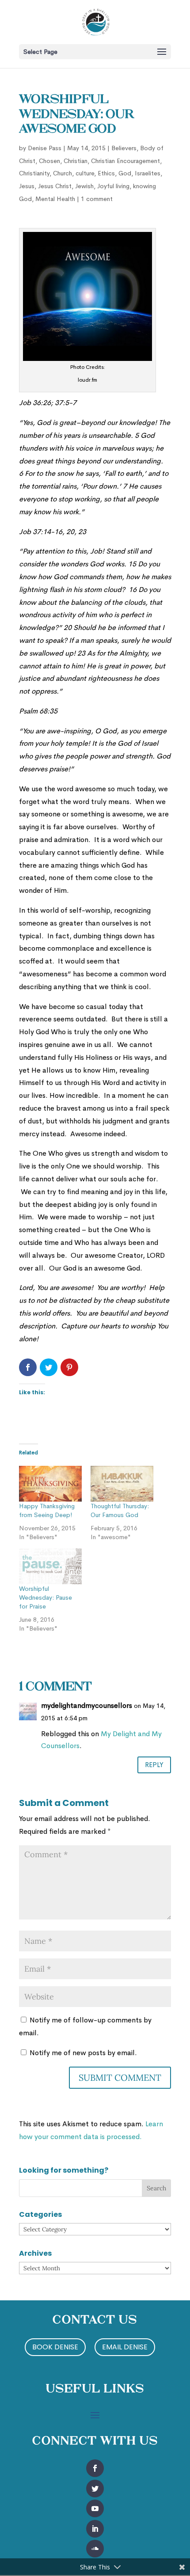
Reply (154, 1765)
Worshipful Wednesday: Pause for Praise (46, 1597)
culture (85, 173)
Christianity (34, 173)
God (125, 173)
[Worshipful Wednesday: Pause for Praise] (50, 1566)
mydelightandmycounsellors (87, 1705)
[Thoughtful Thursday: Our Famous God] (122, 1484)
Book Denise (55, 2347)
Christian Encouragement (125, 161)
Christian (76, 161)
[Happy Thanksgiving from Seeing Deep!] (50, 1484)
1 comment (97, 199)
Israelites (148, 173)
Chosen (49, 161)
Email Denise (125, 2347)
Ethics (106, 173)
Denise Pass (45, 148)
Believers (124, 148)
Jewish (84, 186)
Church (63, 173)
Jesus (27, 186)
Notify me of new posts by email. (83, 2053)
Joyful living (113, 186)
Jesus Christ (55, 186)
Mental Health (55, 199)
